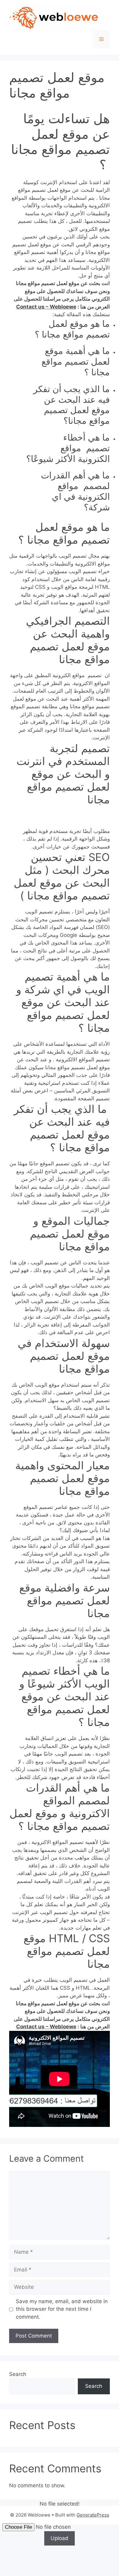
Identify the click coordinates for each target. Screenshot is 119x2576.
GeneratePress (93, 2515)
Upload (60, 2538)
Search (18, 2374)
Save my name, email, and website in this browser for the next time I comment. (62, 2309)
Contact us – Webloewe (46, 307)
